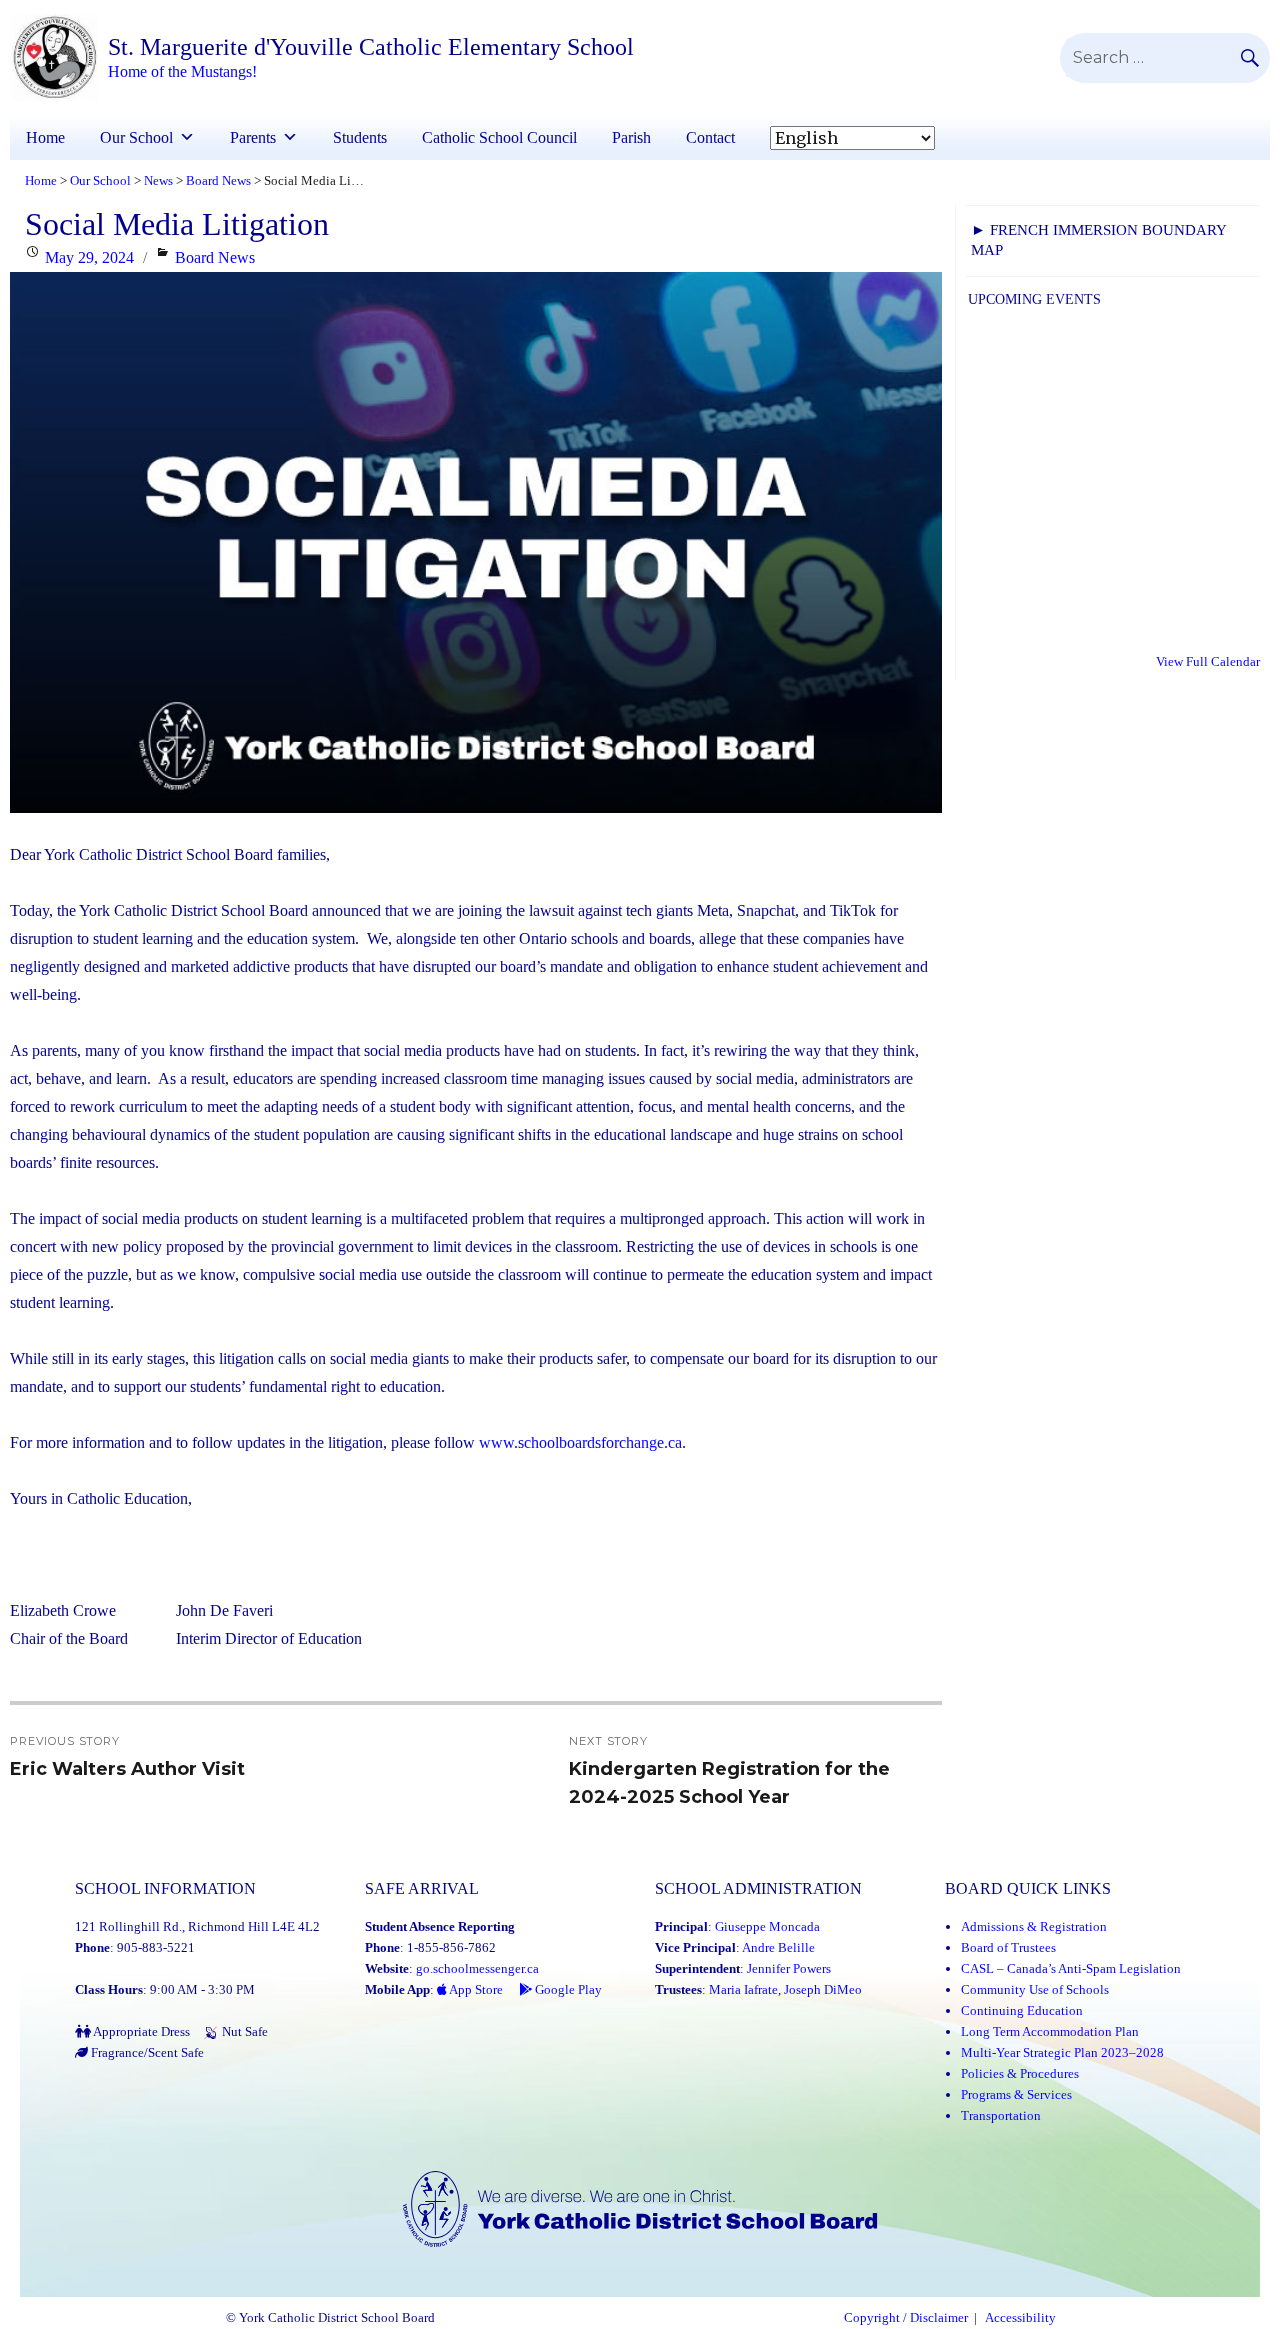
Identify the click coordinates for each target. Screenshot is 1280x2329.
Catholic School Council (499, 137)
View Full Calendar (1208, 661)
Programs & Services (1016, 2094)
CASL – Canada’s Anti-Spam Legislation (1071, 1968)
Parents (253, 137)
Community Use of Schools (1035, 1989)
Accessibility (1020, 2318)
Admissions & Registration (1034, 1926)
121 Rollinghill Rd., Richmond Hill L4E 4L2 (197, 1926)
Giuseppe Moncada (767, 1926)
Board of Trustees (1008, 1947)
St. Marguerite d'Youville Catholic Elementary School (371, 47)
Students (360, 137)
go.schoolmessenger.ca (477, 1968)
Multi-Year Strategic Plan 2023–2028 (1062, 2052)
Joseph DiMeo (823, 1989)
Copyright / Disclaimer (906, 2318)
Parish (631, 137)
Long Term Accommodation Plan (1050, 2031)
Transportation (1001, 2115)
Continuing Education (1022, 2010)
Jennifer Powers (789, 1968)
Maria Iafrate (743, 1989)
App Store (475, 1989)
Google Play (567, 1989)
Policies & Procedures (1020, 2073)
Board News (215, 257)
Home (45, 137)
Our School (136, 137)
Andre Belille (778, 1947)
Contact (710, 137)
